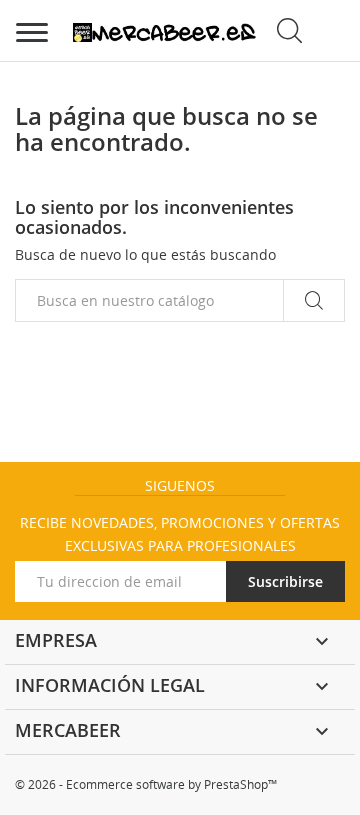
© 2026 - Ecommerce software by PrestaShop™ (146, 784)
